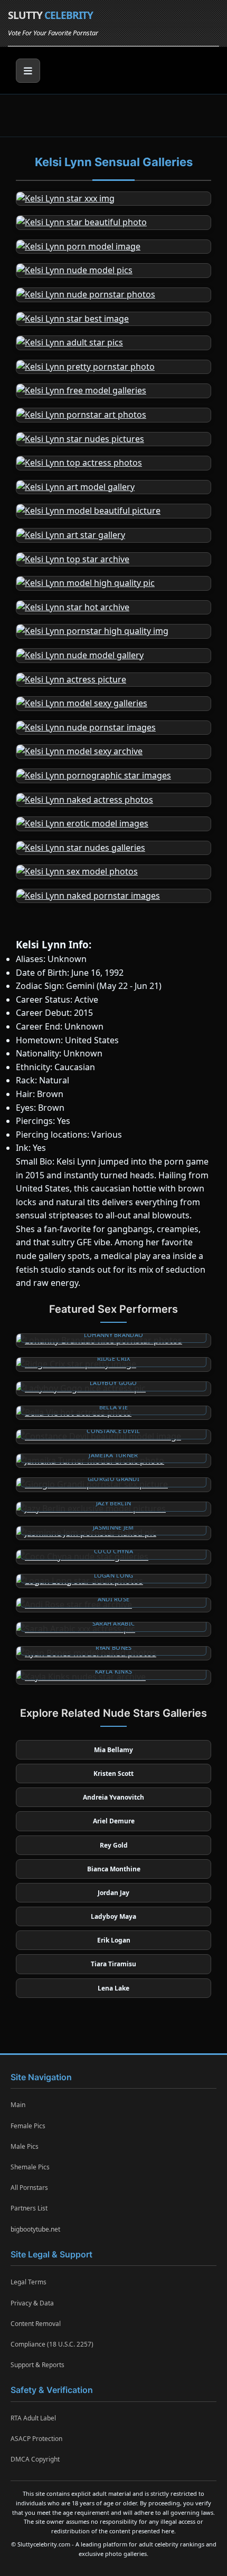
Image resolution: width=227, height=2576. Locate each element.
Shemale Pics (30, 2167)
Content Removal (36, 2324)
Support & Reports (37, 2365)
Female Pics (28, 2126)
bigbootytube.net (35, 2229)
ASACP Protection (36, 2439)
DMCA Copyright (35, 2459)
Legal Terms (29, 2282)
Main (18, 2105)
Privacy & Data (32, 2303)
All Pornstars (29, 2188)
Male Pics (25, 2146)
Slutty (50, 15)
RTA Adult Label (33, 2418)
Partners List (29, 2208)
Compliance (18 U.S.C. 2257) (52, 2344)
